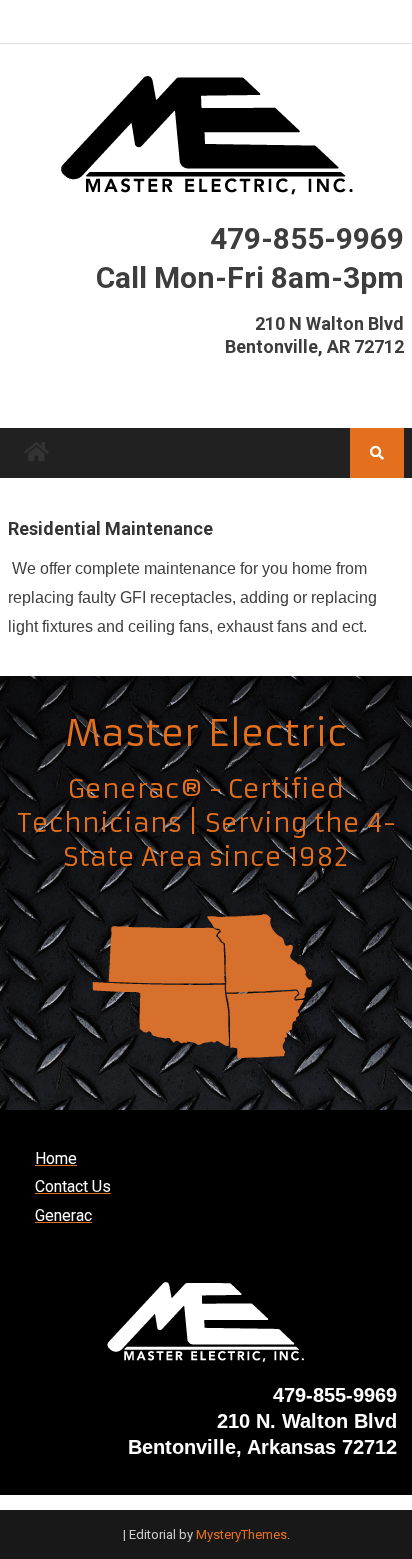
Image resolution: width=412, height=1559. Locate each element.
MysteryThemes (241, 1534)
